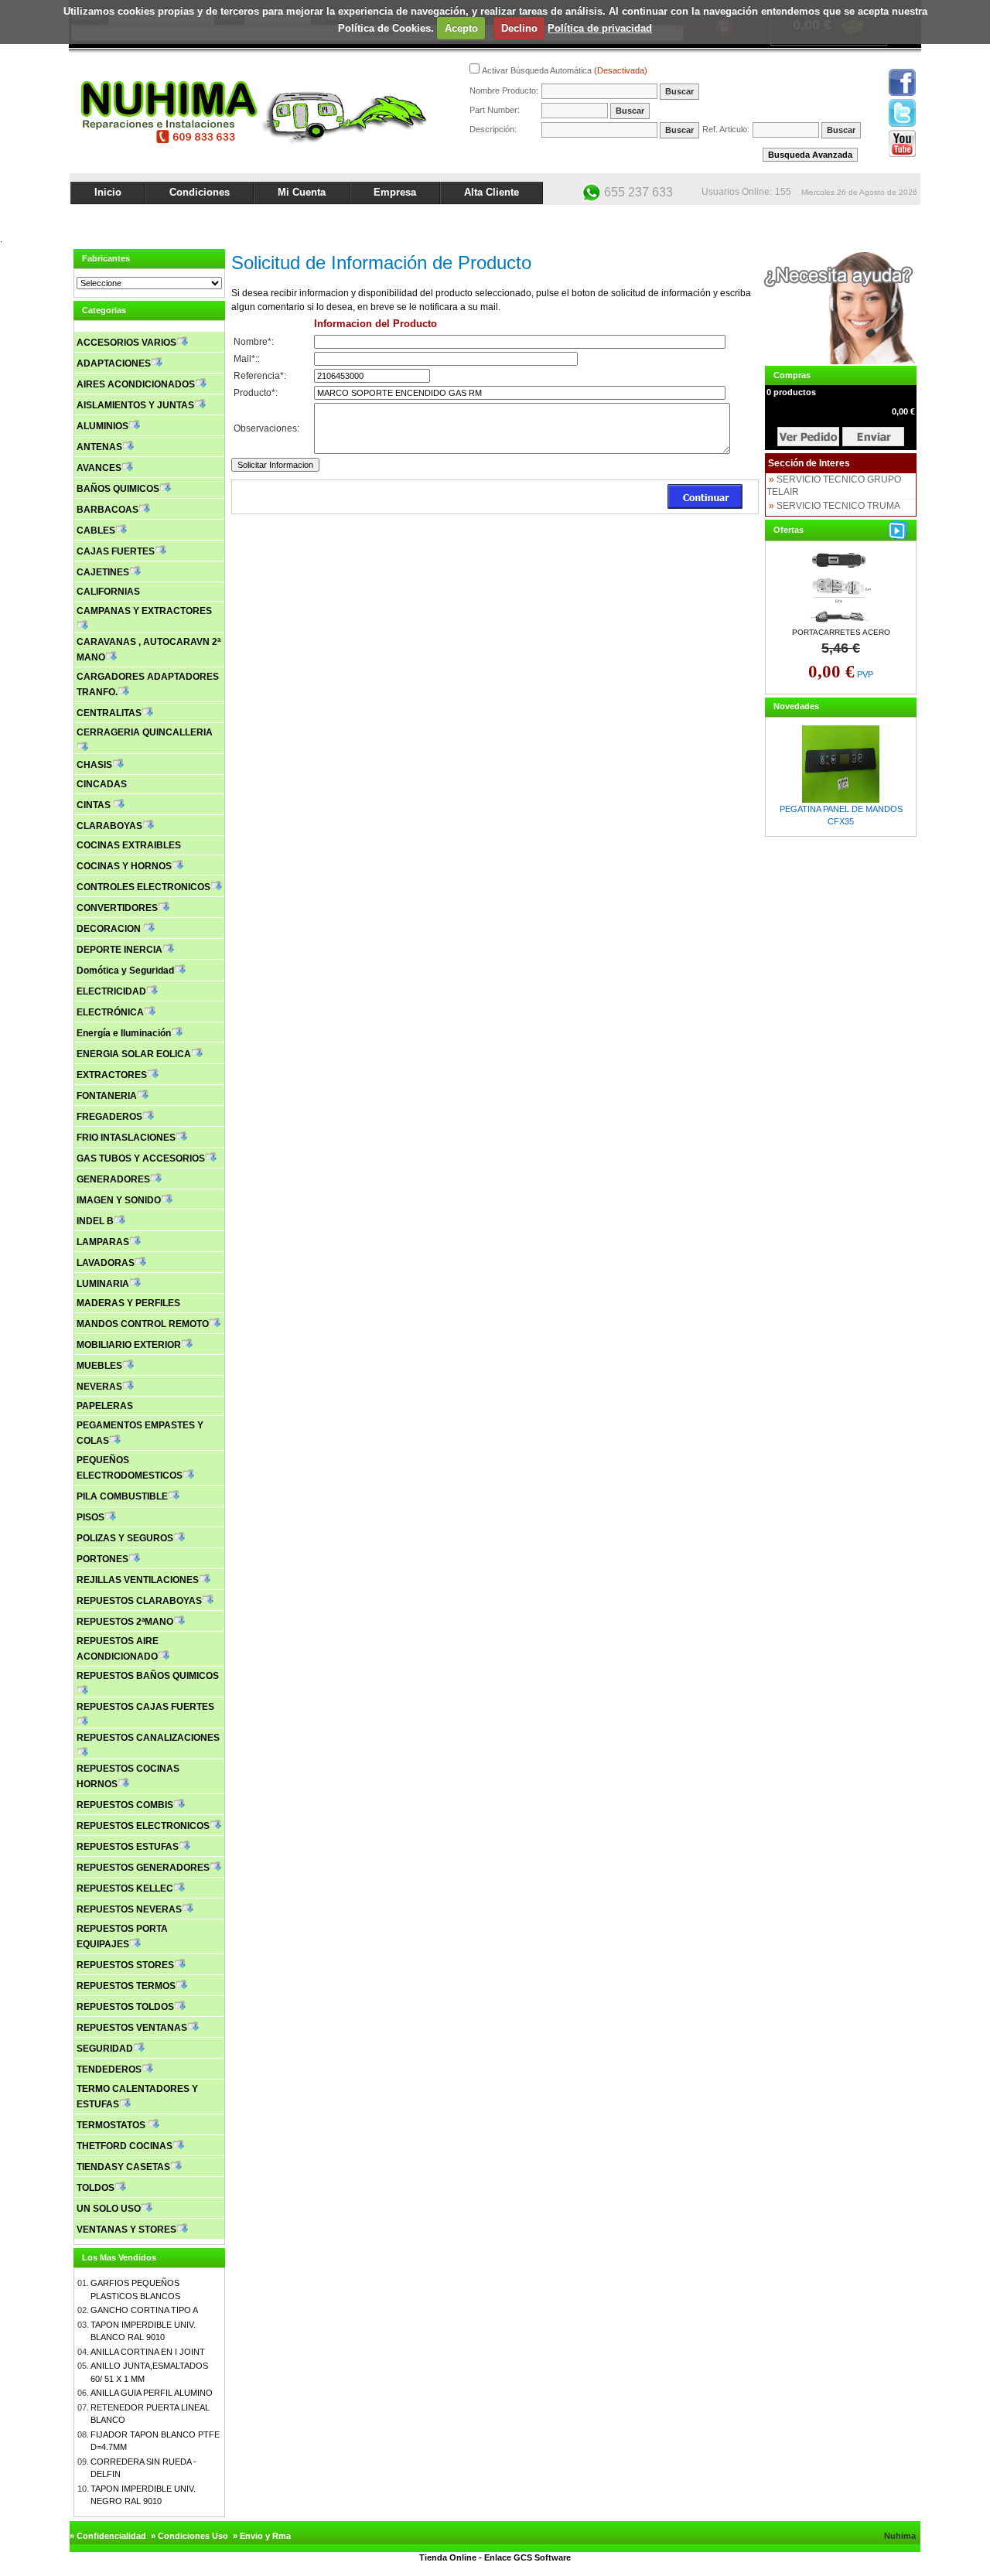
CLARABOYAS (109, 826)
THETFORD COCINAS (125, 2146)
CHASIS (94, 765)
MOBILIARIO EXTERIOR (129, 1345)
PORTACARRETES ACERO (841, 632)
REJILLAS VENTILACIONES (138, 1580)
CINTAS (95, 805)
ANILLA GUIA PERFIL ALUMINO (152, 2393)
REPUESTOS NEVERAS (129, 1909)
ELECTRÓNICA (110, 1012)
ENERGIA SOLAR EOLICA (134, 1054)
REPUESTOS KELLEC (125, 1888)
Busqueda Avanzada (810, 155)
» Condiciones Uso (189, 2536)
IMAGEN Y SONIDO (119, 1200)
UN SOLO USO (109, 2209)
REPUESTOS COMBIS (125, 1805)
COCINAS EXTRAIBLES (129, 845)
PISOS (90, 1517)
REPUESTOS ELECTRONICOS (143, 1826)
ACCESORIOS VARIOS (126, 343)
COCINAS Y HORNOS (124, 866)
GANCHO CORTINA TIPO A (144, 2310)
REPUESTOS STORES (125, 1965)
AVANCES (99, 468)
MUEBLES (99, 1366)
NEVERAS (99, 1387)
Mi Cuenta (302, 192)
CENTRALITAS (109, 713)
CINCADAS (102, 784)
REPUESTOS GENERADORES (143, 1868)
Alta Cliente (492, 192)
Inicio (108, 192)
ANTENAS (99, 447)
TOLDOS (96, 2188)
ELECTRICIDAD (111, 991)
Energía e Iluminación (124, 1033)
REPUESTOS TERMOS (126, 1986)
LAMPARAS (103, 1242)
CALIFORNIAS (108, 592)
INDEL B (95, 1221)
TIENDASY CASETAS (123, 2167)
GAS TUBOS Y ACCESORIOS (141, 1158)
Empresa (395, 192)
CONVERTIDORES (117, 908)
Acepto (461, 28)
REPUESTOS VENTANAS (132, 2028)
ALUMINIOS (102, 426)
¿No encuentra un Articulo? (863, 218)
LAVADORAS (106, 1263)
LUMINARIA (103, 1284)
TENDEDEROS (109, 2069)
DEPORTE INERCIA (119, 950)
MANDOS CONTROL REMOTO (143, 1324)
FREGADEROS (109, 1117)
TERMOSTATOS (112, 2125)
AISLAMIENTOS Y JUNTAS (135, 405)
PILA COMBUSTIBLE (122, 1496)
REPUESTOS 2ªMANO (125, 1622)
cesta (808, 437)
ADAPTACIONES (114, 363)
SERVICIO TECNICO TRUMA (838, 506)
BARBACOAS (108, 510)
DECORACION (110, 929)
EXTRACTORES (112, 1075)
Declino (519, 28)
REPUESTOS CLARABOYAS (139, 1601)
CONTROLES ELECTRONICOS (143, 887)
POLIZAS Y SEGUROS (125, 1538)
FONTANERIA (107, 1096)
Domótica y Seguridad (125, 971)
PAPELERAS (105, 1406)
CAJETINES (103, 572)
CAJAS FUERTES (116, 551)
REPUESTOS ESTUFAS (128, 1847)
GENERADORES (113, 1179)
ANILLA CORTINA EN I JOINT (148, 2352)
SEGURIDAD (105, 2049)
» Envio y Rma (262, 2536)
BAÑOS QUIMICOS (118, 489)
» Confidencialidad (108, 2536)
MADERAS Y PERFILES (128, 1303)
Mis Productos (767, 218)
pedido (873, 437)
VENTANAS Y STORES (126, 2230)
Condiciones (200, 192)
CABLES (96, 531)
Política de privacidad (600, 28)
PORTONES (102, 1559)
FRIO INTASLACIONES (126, 1138)
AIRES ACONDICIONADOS (136, 384)
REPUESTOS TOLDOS (125, 2007)
